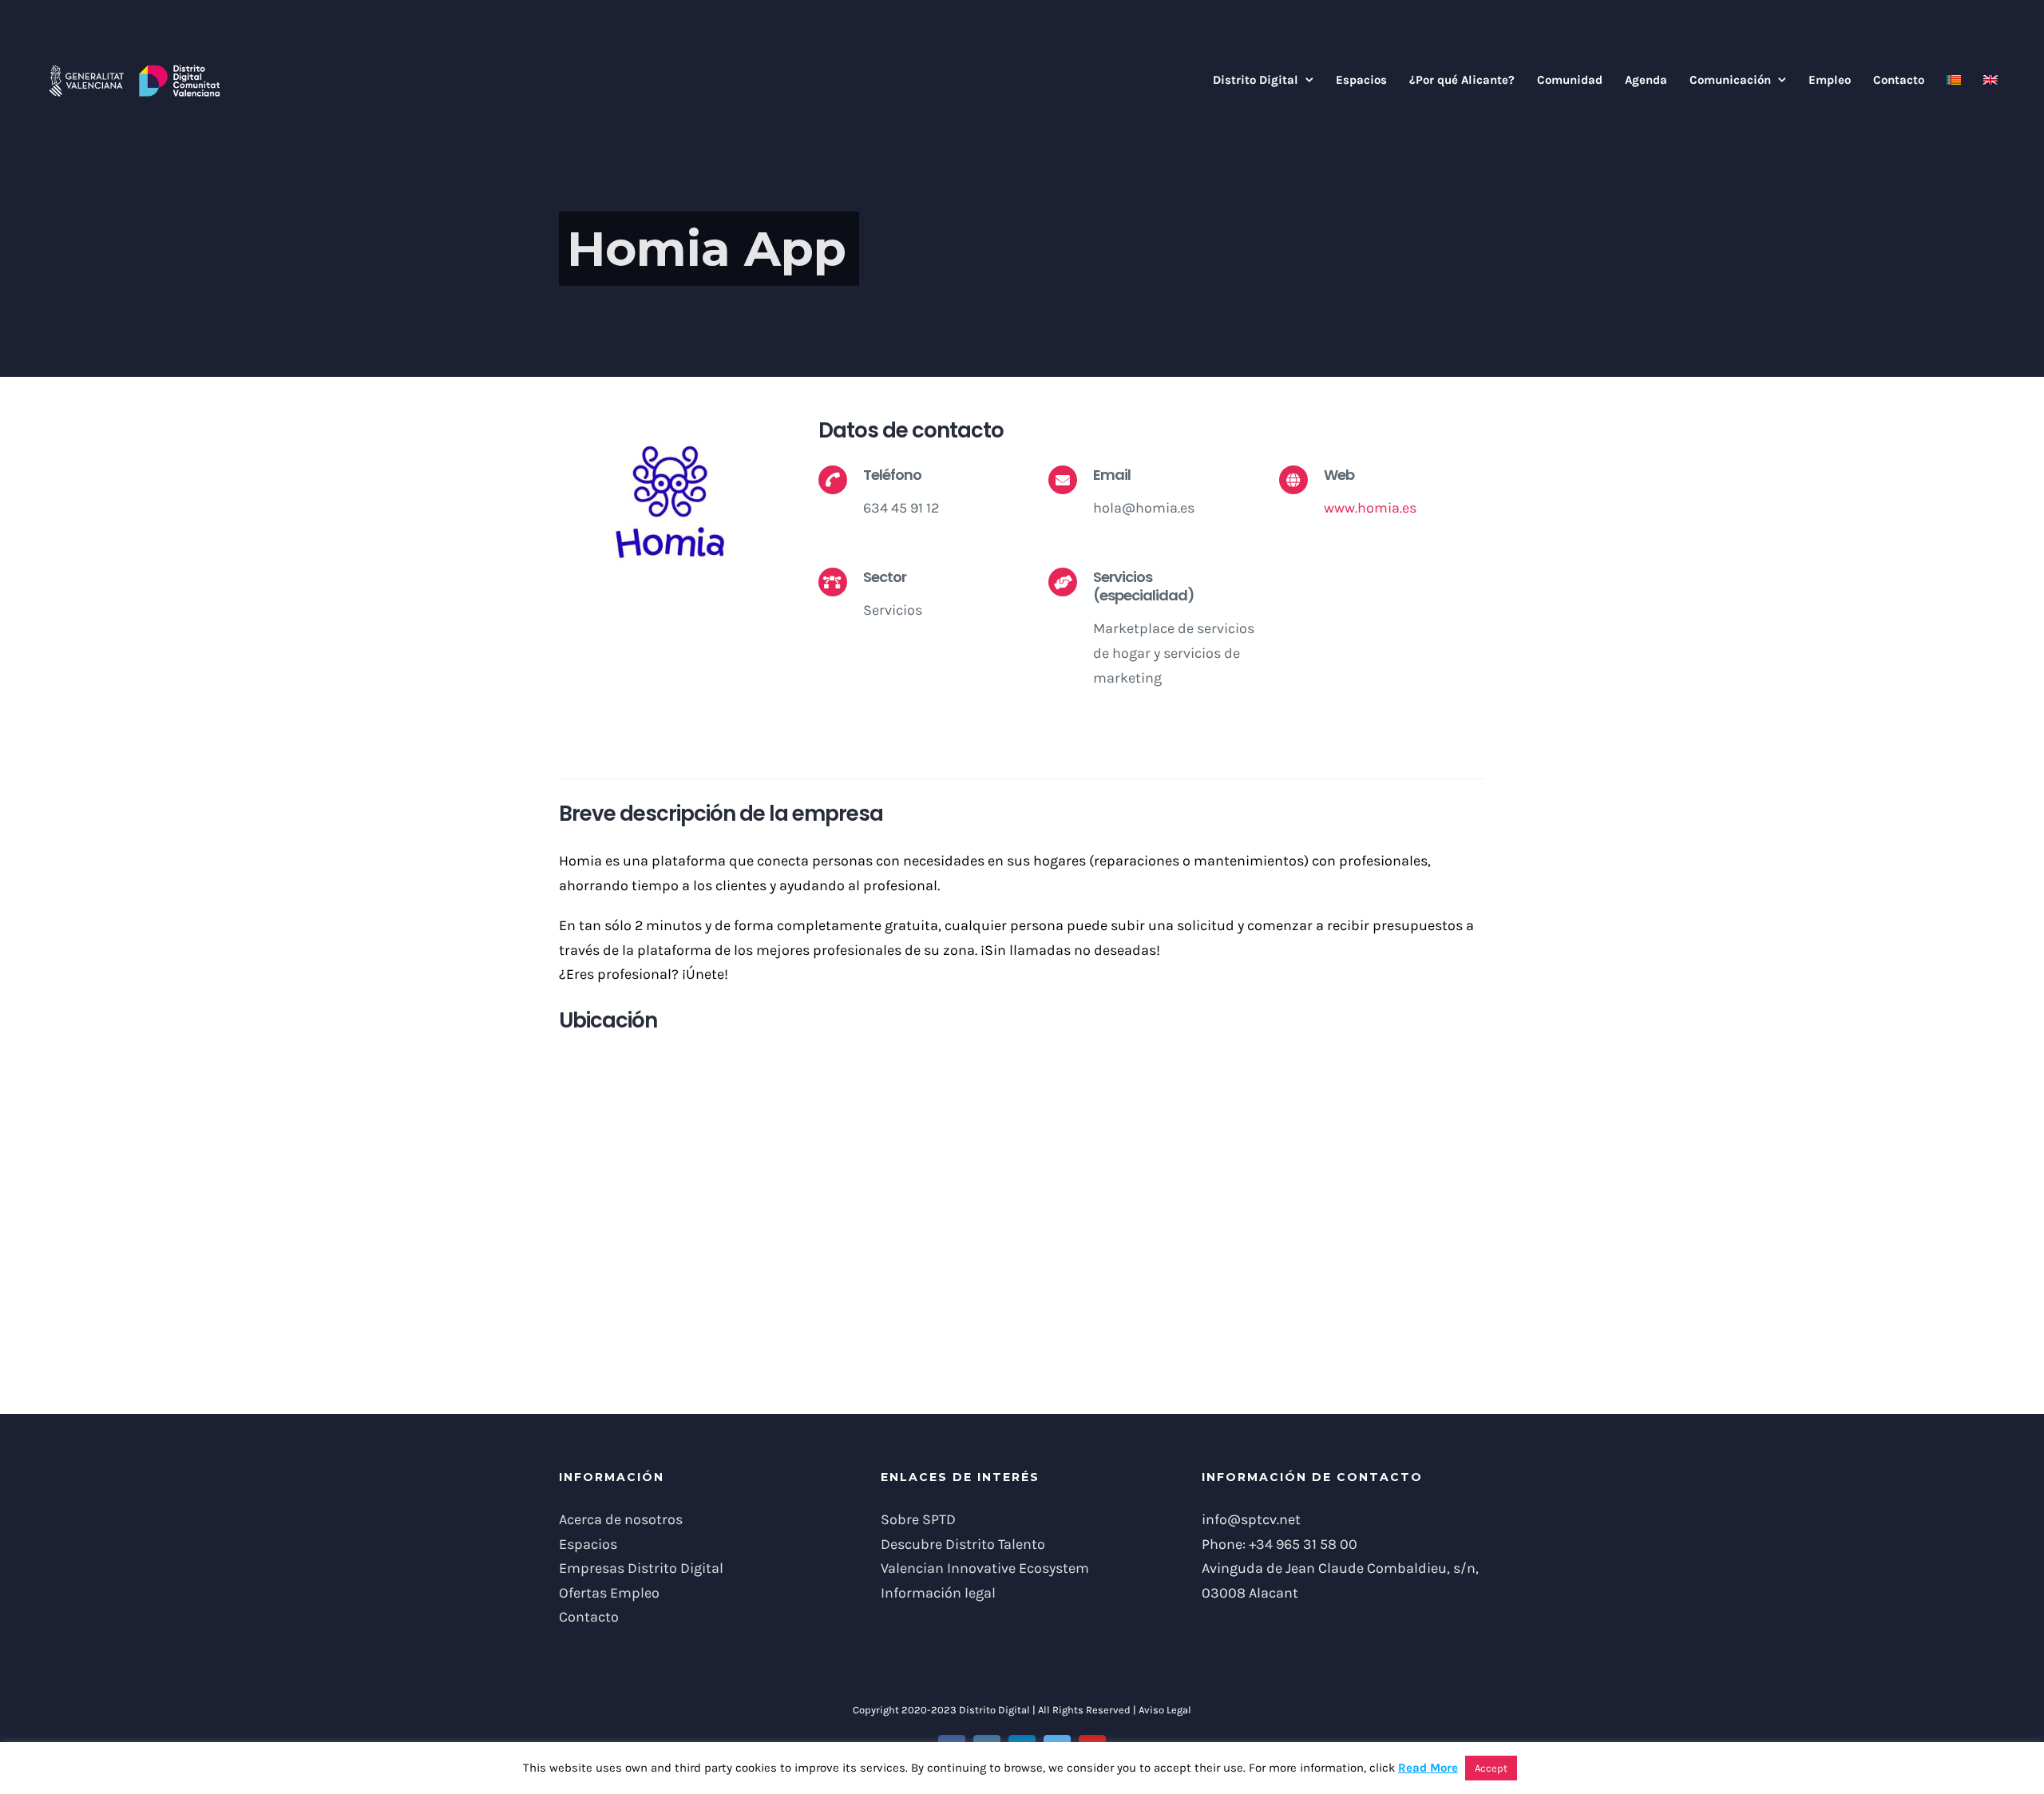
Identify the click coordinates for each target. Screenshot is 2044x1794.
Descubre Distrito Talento (963, 1544)
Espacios (588, 1544)
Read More (1428, 1768)
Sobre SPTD (918, 1519)
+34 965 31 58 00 (1303, 1544)
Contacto (589, 1617)
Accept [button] (1491, 1768)
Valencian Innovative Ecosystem (985, 1568)
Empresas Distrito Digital (641, 1568)
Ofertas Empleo (609, 1593)
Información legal (938, 1593)
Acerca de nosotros (621, 1519)
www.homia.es (1370, 508)
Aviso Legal (1165, 1710)
